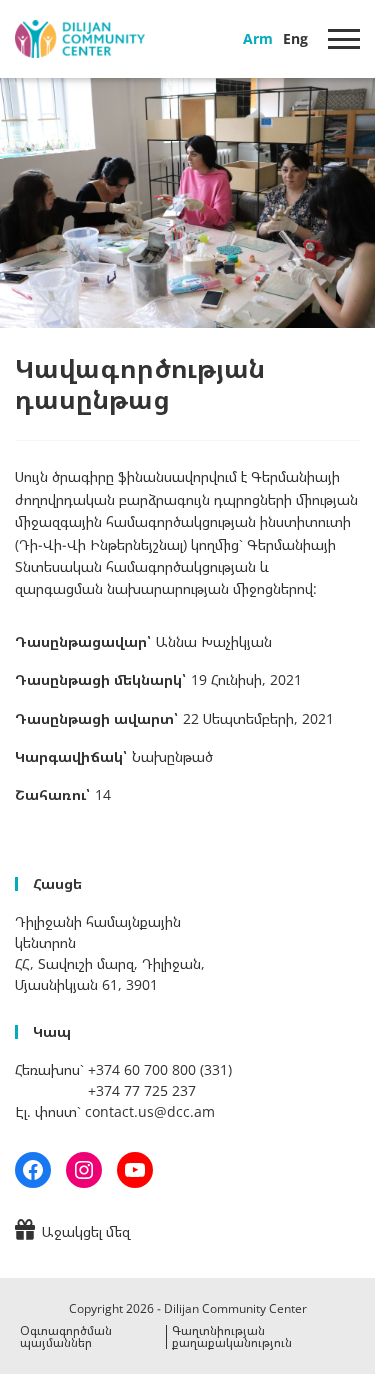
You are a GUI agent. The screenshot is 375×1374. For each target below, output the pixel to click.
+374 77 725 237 (142, 1090)
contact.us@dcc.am (150, 1111)
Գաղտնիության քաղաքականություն (232, 1336)
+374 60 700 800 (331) (160, 1069)
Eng (295, 38)
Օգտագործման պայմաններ (66, 1336)
